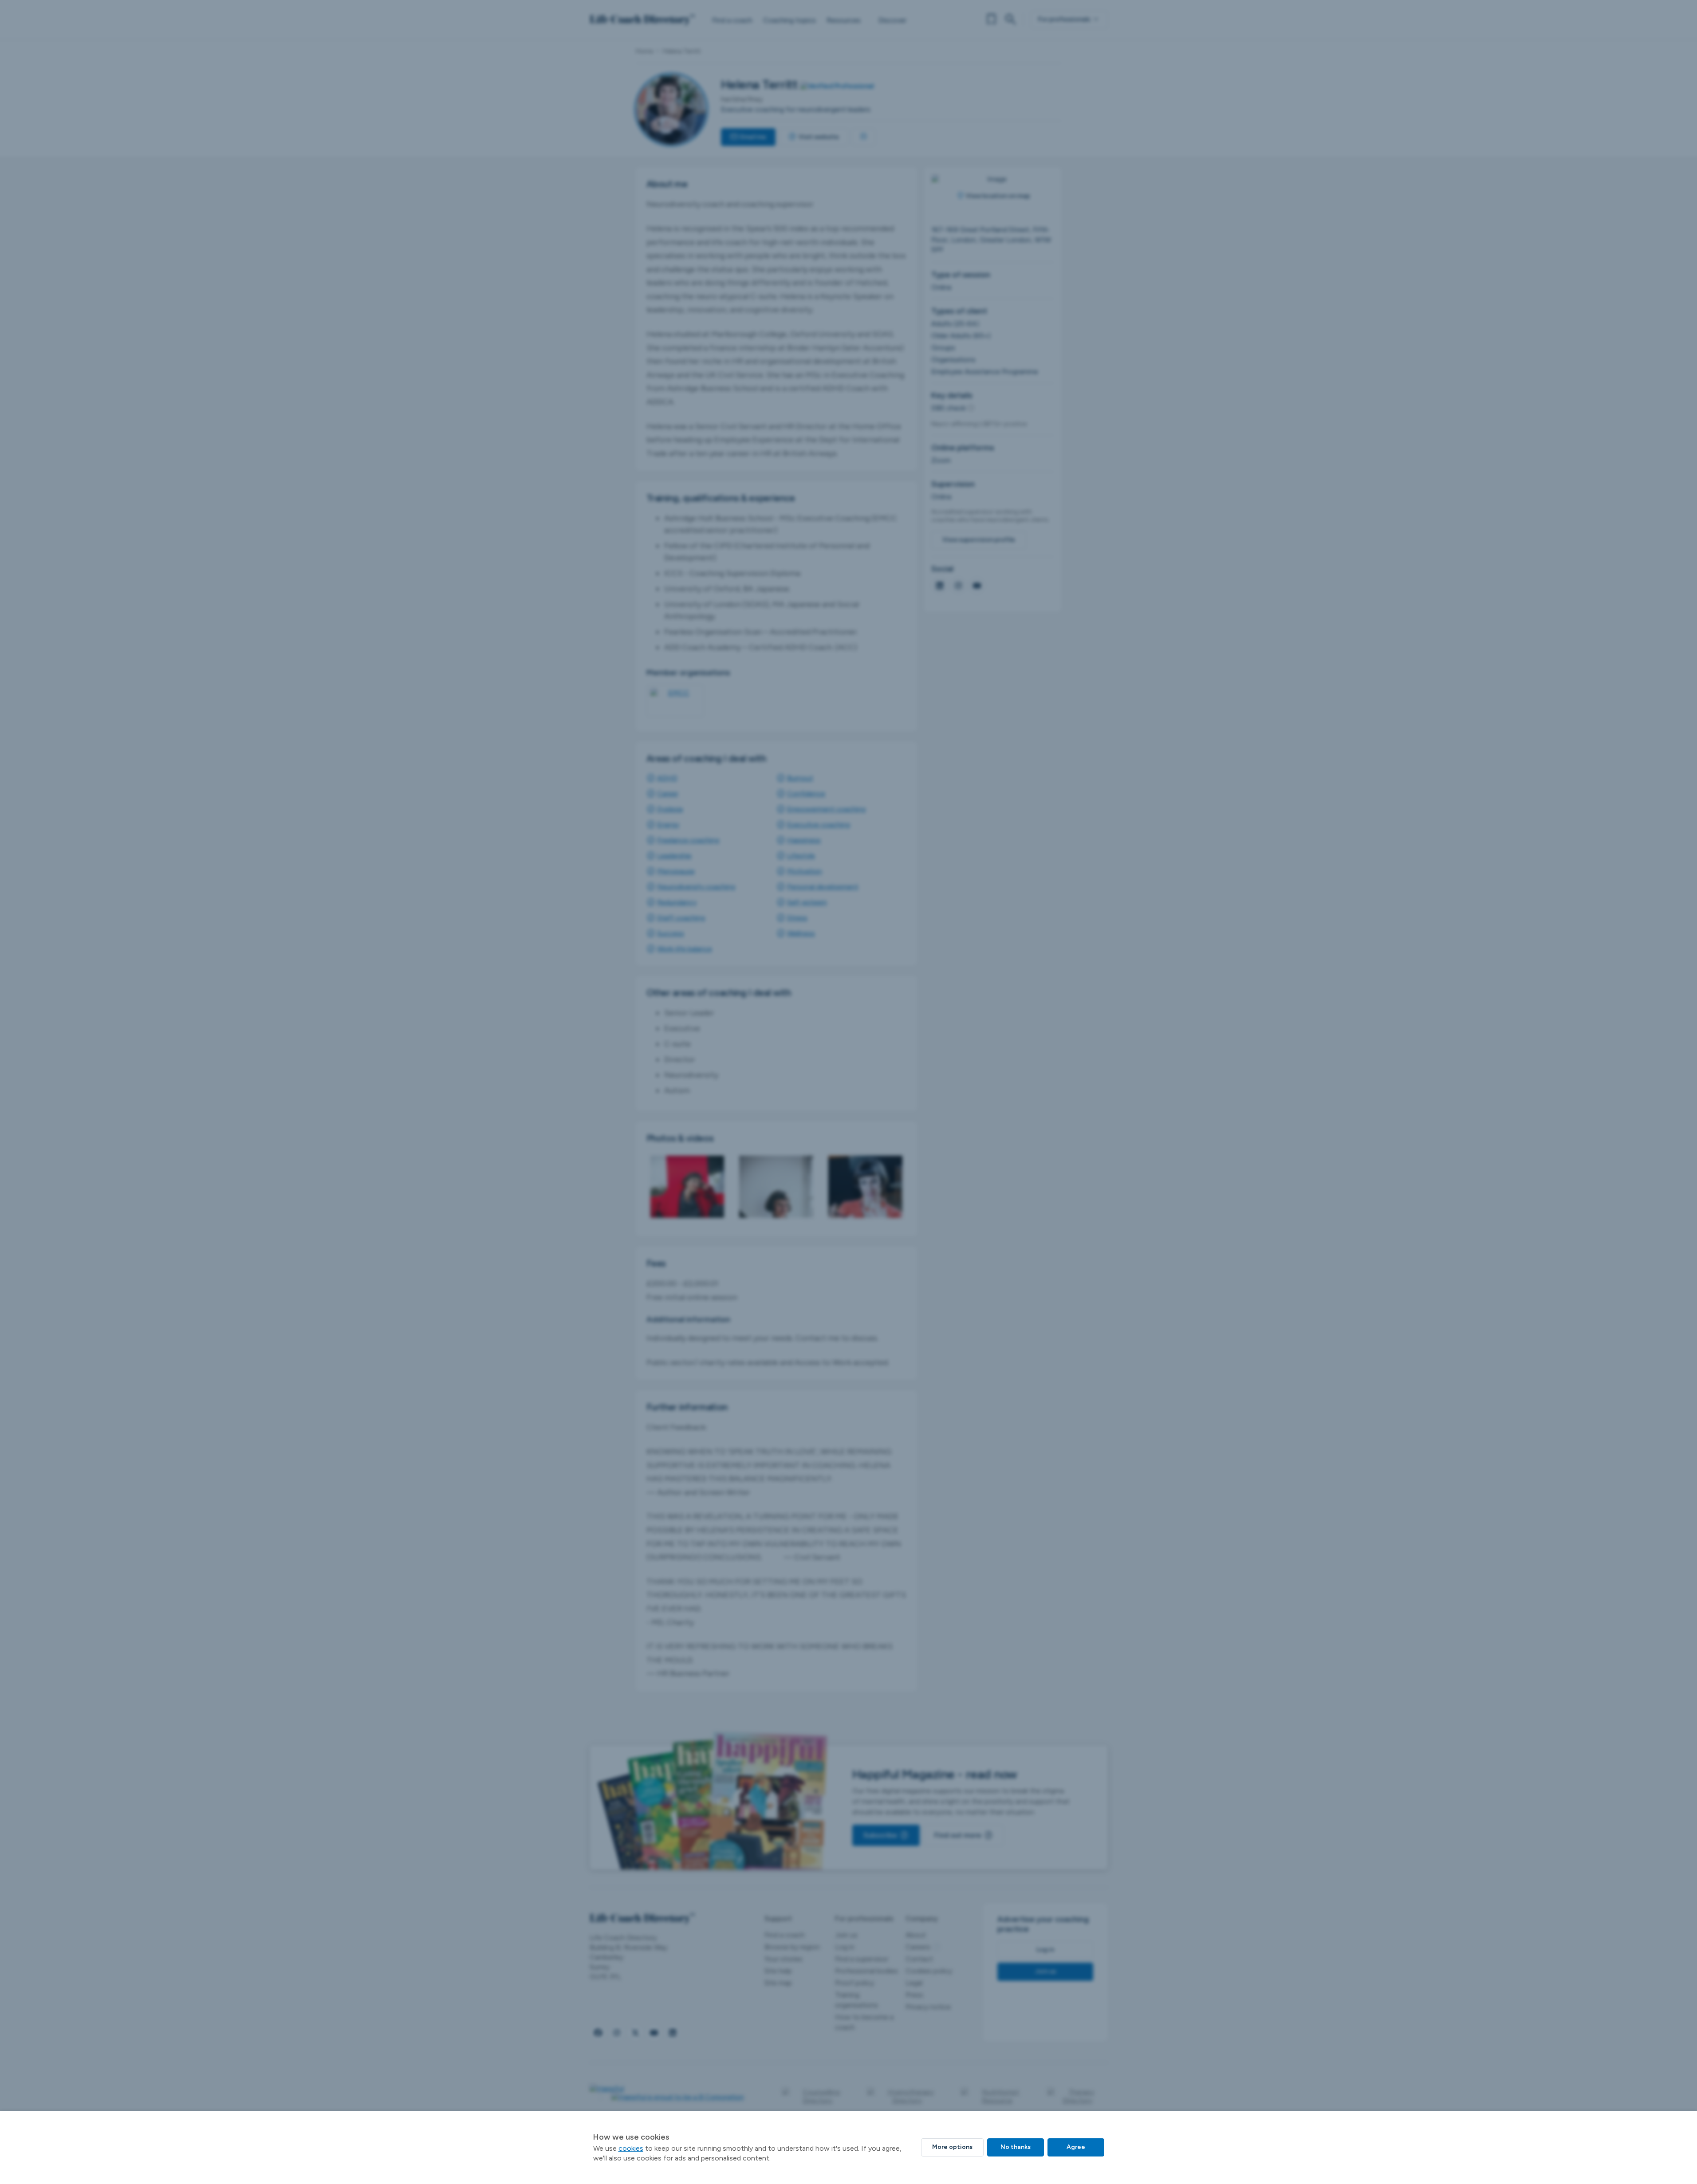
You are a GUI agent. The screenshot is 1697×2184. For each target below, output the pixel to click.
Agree (1076, 2147)
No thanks (1016, 2147)
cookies (631, 2148)
